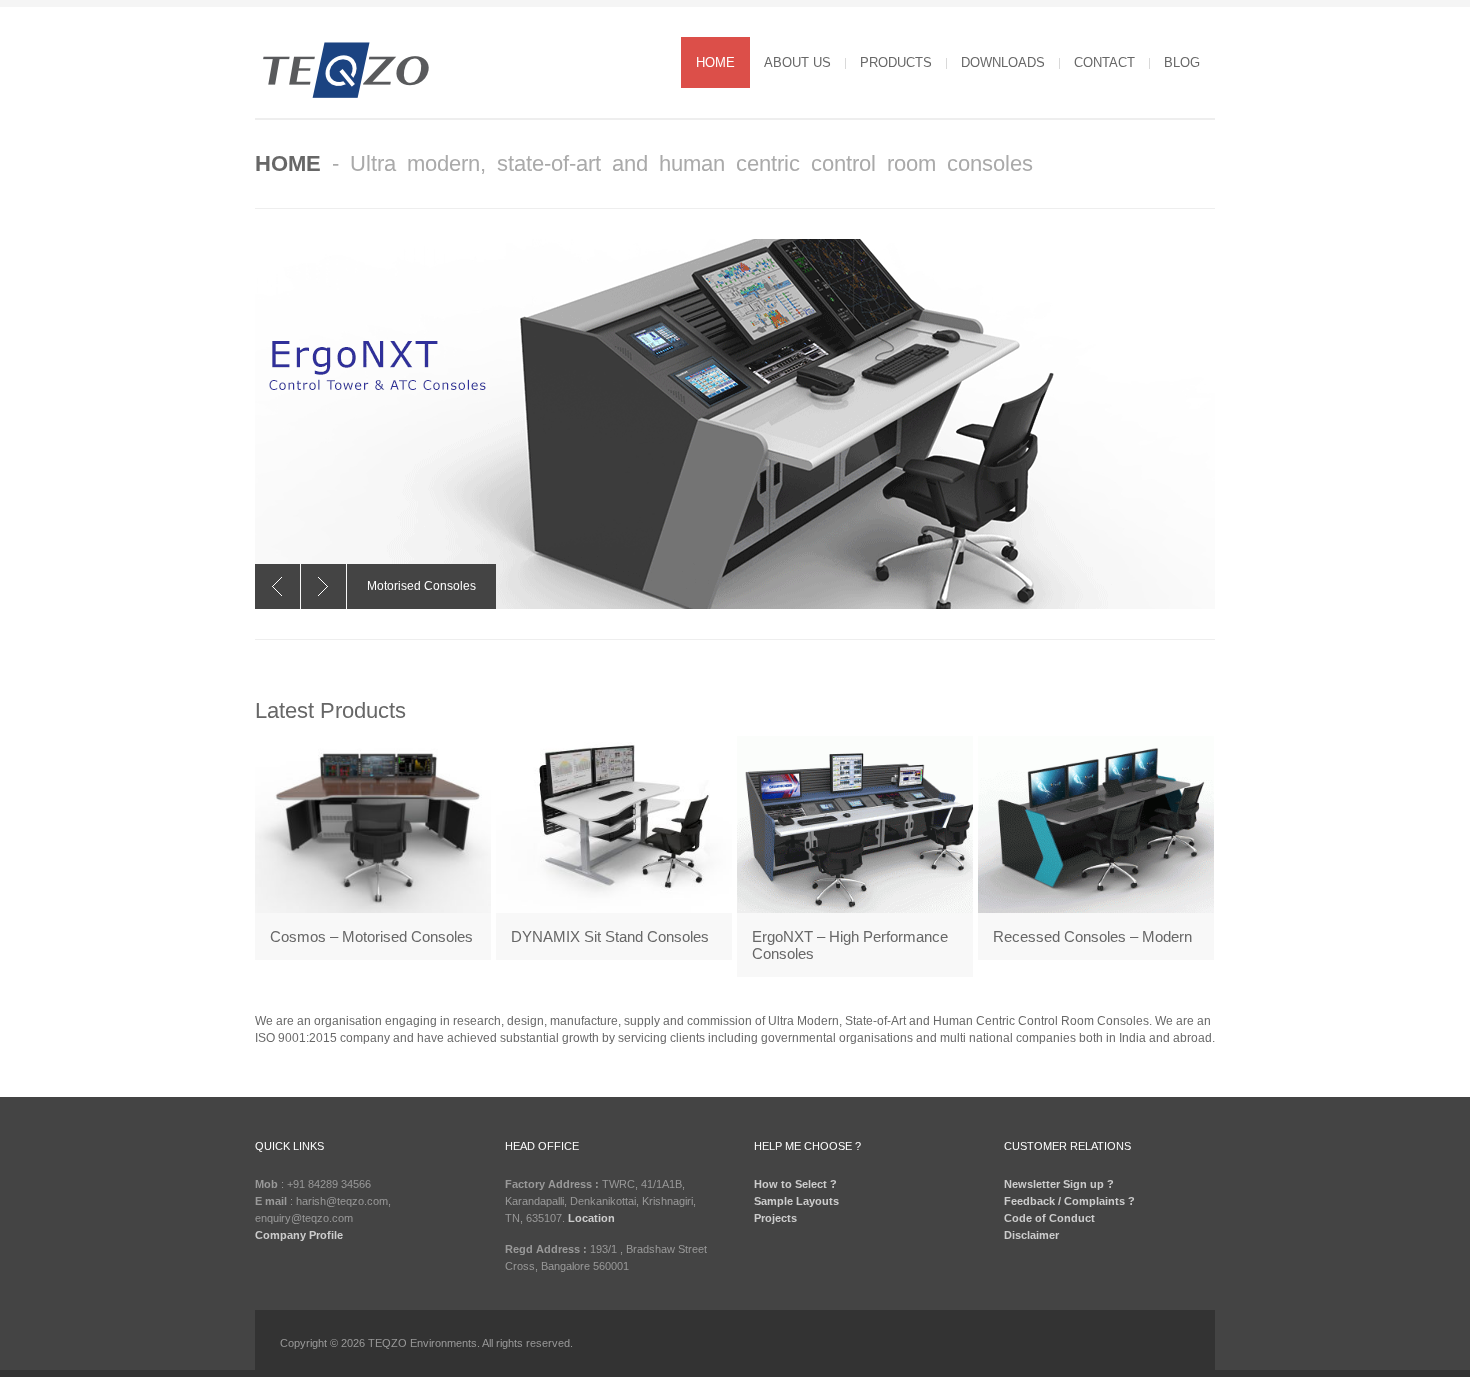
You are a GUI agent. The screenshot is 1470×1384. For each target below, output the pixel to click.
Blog (1182, 62)
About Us (797, 62)
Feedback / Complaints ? (1069, 1201)
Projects (775, 1218)
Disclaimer (1031, 1235)
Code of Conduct (1049, 1218)
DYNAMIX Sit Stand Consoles (610, 936)
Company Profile (299, 1235)
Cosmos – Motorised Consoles (371, 936)
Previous (277, 586)
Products (896, 62)
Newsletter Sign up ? (1059, 1184)
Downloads (1003, 62)
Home (715, 62)
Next (323, 586)
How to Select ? (795, 1184)
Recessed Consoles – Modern (1092, 936)
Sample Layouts (796, 1201)
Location (591, 1218)
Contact (1104, 62)
